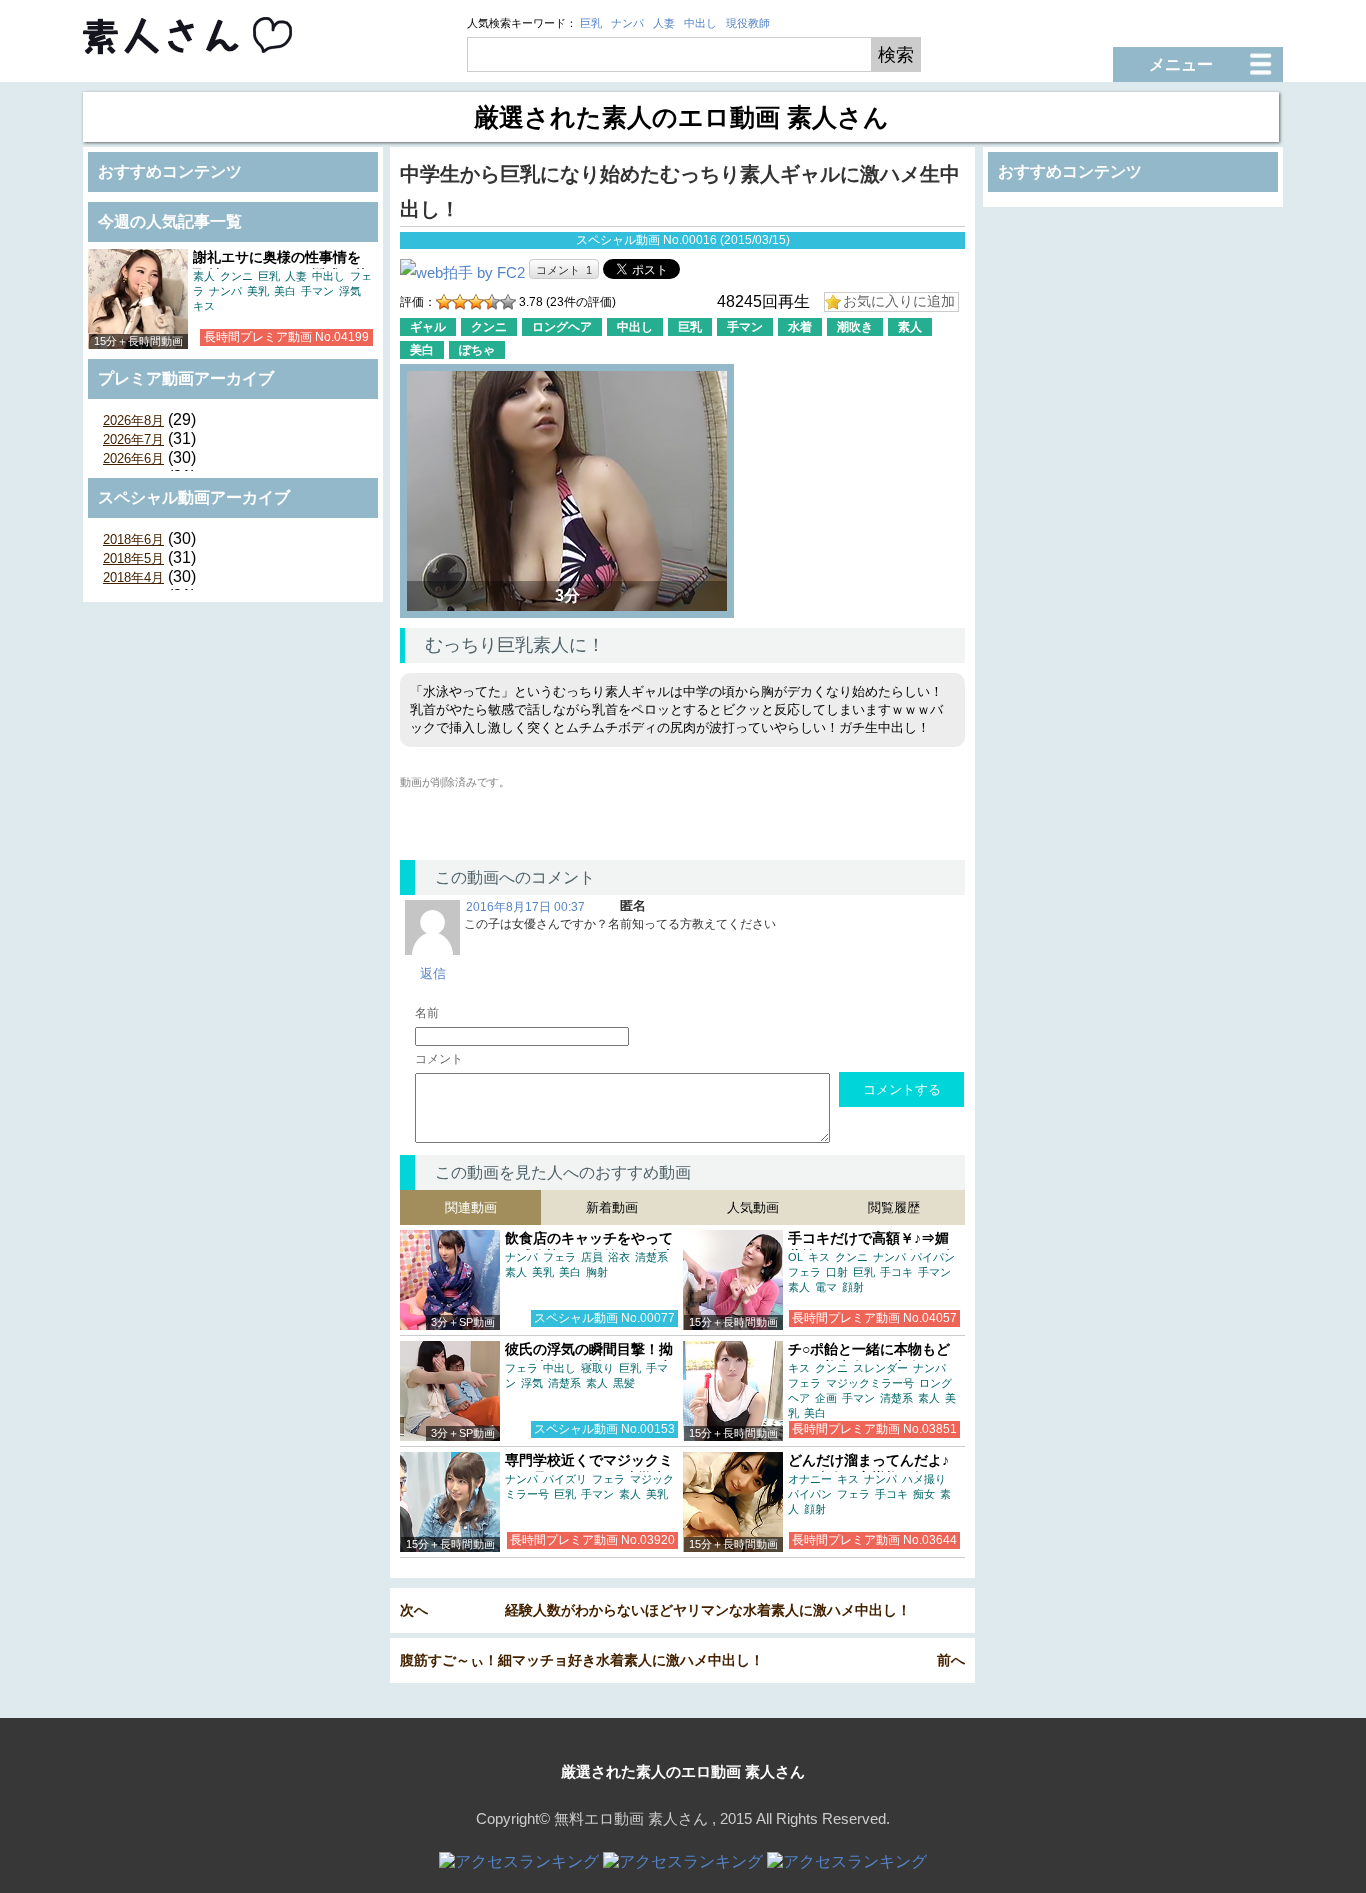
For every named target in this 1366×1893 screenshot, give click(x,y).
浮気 (350, 291)
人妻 (664, 23)
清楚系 (651, 1257)
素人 (204, 276)
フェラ (559, 1257)
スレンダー (880, 1368)
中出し (700, 23)
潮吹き (855, 327)
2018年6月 (133, 539)
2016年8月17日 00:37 (525, 907)
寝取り (597, 1368)
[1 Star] (444, 302)
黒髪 (624, 1383)
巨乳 (591, 23)
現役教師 (748, 23)
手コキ (896, 1272)
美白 (285, 291)
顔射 (853, 1287)
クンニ (236, 276)
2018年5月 (133, 558)
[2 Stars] (460, 302)
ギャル (428, 327)
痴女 (924, 1494)
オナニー (810, 1479)
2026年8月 (133, 420)
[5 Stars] (508, 302)
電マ (826, 1287)
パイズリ (565, 1479)
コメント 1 (564, 270)
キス (204, 306)
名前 (427, 1013)
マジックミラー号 (870, 1383)
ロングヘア (562, 327)
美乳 (258, 291)
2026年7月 (133, 439)
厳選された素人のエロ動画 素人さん (683, 1771)
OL (795, 1257)
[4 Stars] (492, 302)
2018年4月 (133, 577)
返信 (433, 973)
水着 (800, 327)
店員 (592, 1257)
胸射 (597, 1272)
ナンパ (627, 23)
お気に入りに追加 (899, 301)
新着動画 (612, 1207)
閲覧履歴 (894, 1207)
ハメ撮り (924, 1479)
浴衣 (619, 1257)
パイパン (933, 1257)
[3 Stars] (476, 302)
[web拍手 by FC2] (462, 272)
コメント (439, 1059)
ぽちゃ (477, 350)
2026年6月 (133, 458)
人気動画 (753, 1207)
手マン (317, 291)
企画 (826, 1398)
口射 (837, 1272)
